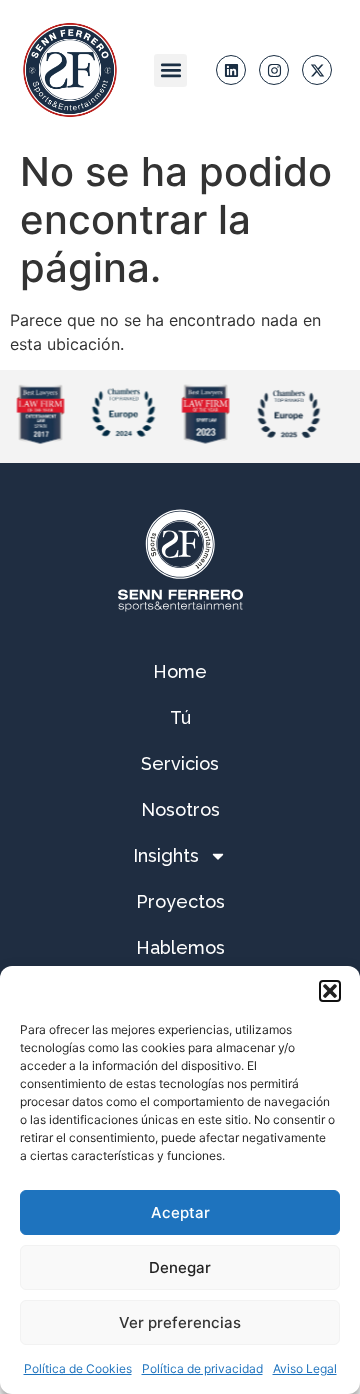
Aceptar (180, 1212)
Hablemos (180, 947)
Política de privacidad (202, 1368)
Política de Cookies (78, 1368)
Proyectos (180, 901)
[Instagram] (274, 70)
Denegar (180, 1267)
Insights (166, 855)
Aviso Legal (305, 1368)
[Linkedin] (231, 70)
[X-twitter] (317, 70)
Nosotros (180, 809)
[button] (330, 991)
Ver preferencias (180, 1322)
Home (180, 671)
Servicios (180, 763)
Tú (180, 717)
